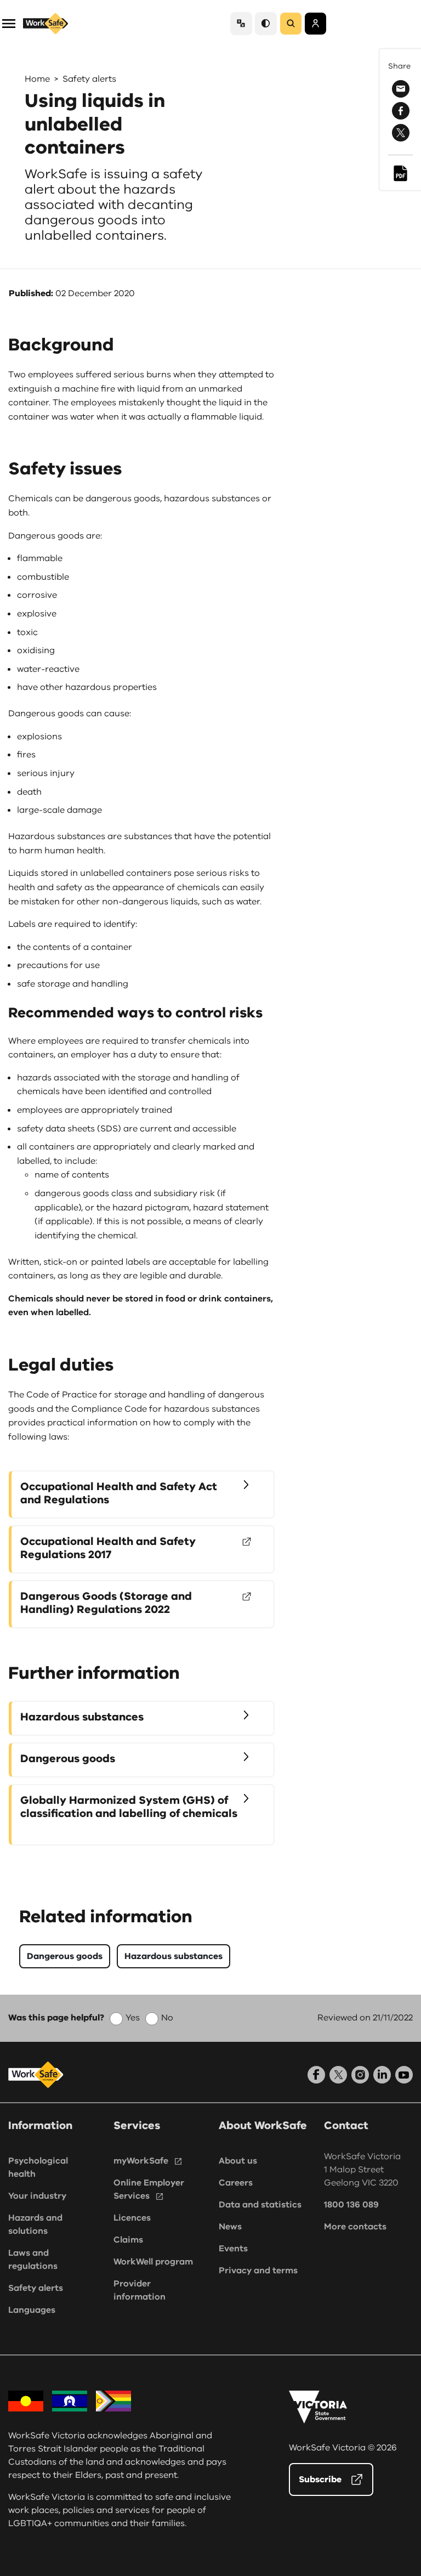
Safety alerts (89, 79)
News (230, 2227)
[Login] (315, 24)
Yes (133, 2018)
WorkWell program (153, 2262)
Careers (236, 2183)
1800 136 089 (351, 2205)
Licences (132, 2218)
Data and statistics (260, 2205)
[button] (9, 23)
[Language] (241, 23)
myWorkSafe (141, 2161)
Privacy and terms (258, 2271)
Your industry (37, 2196)
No (167, 2018)
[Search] (291, 24)
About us (238, 2161)
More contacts (355, 2227)
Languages (32, 2310)
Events (233, 2249)
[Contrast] (266, 23)
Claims (128, 2240)
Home (37, 79)
